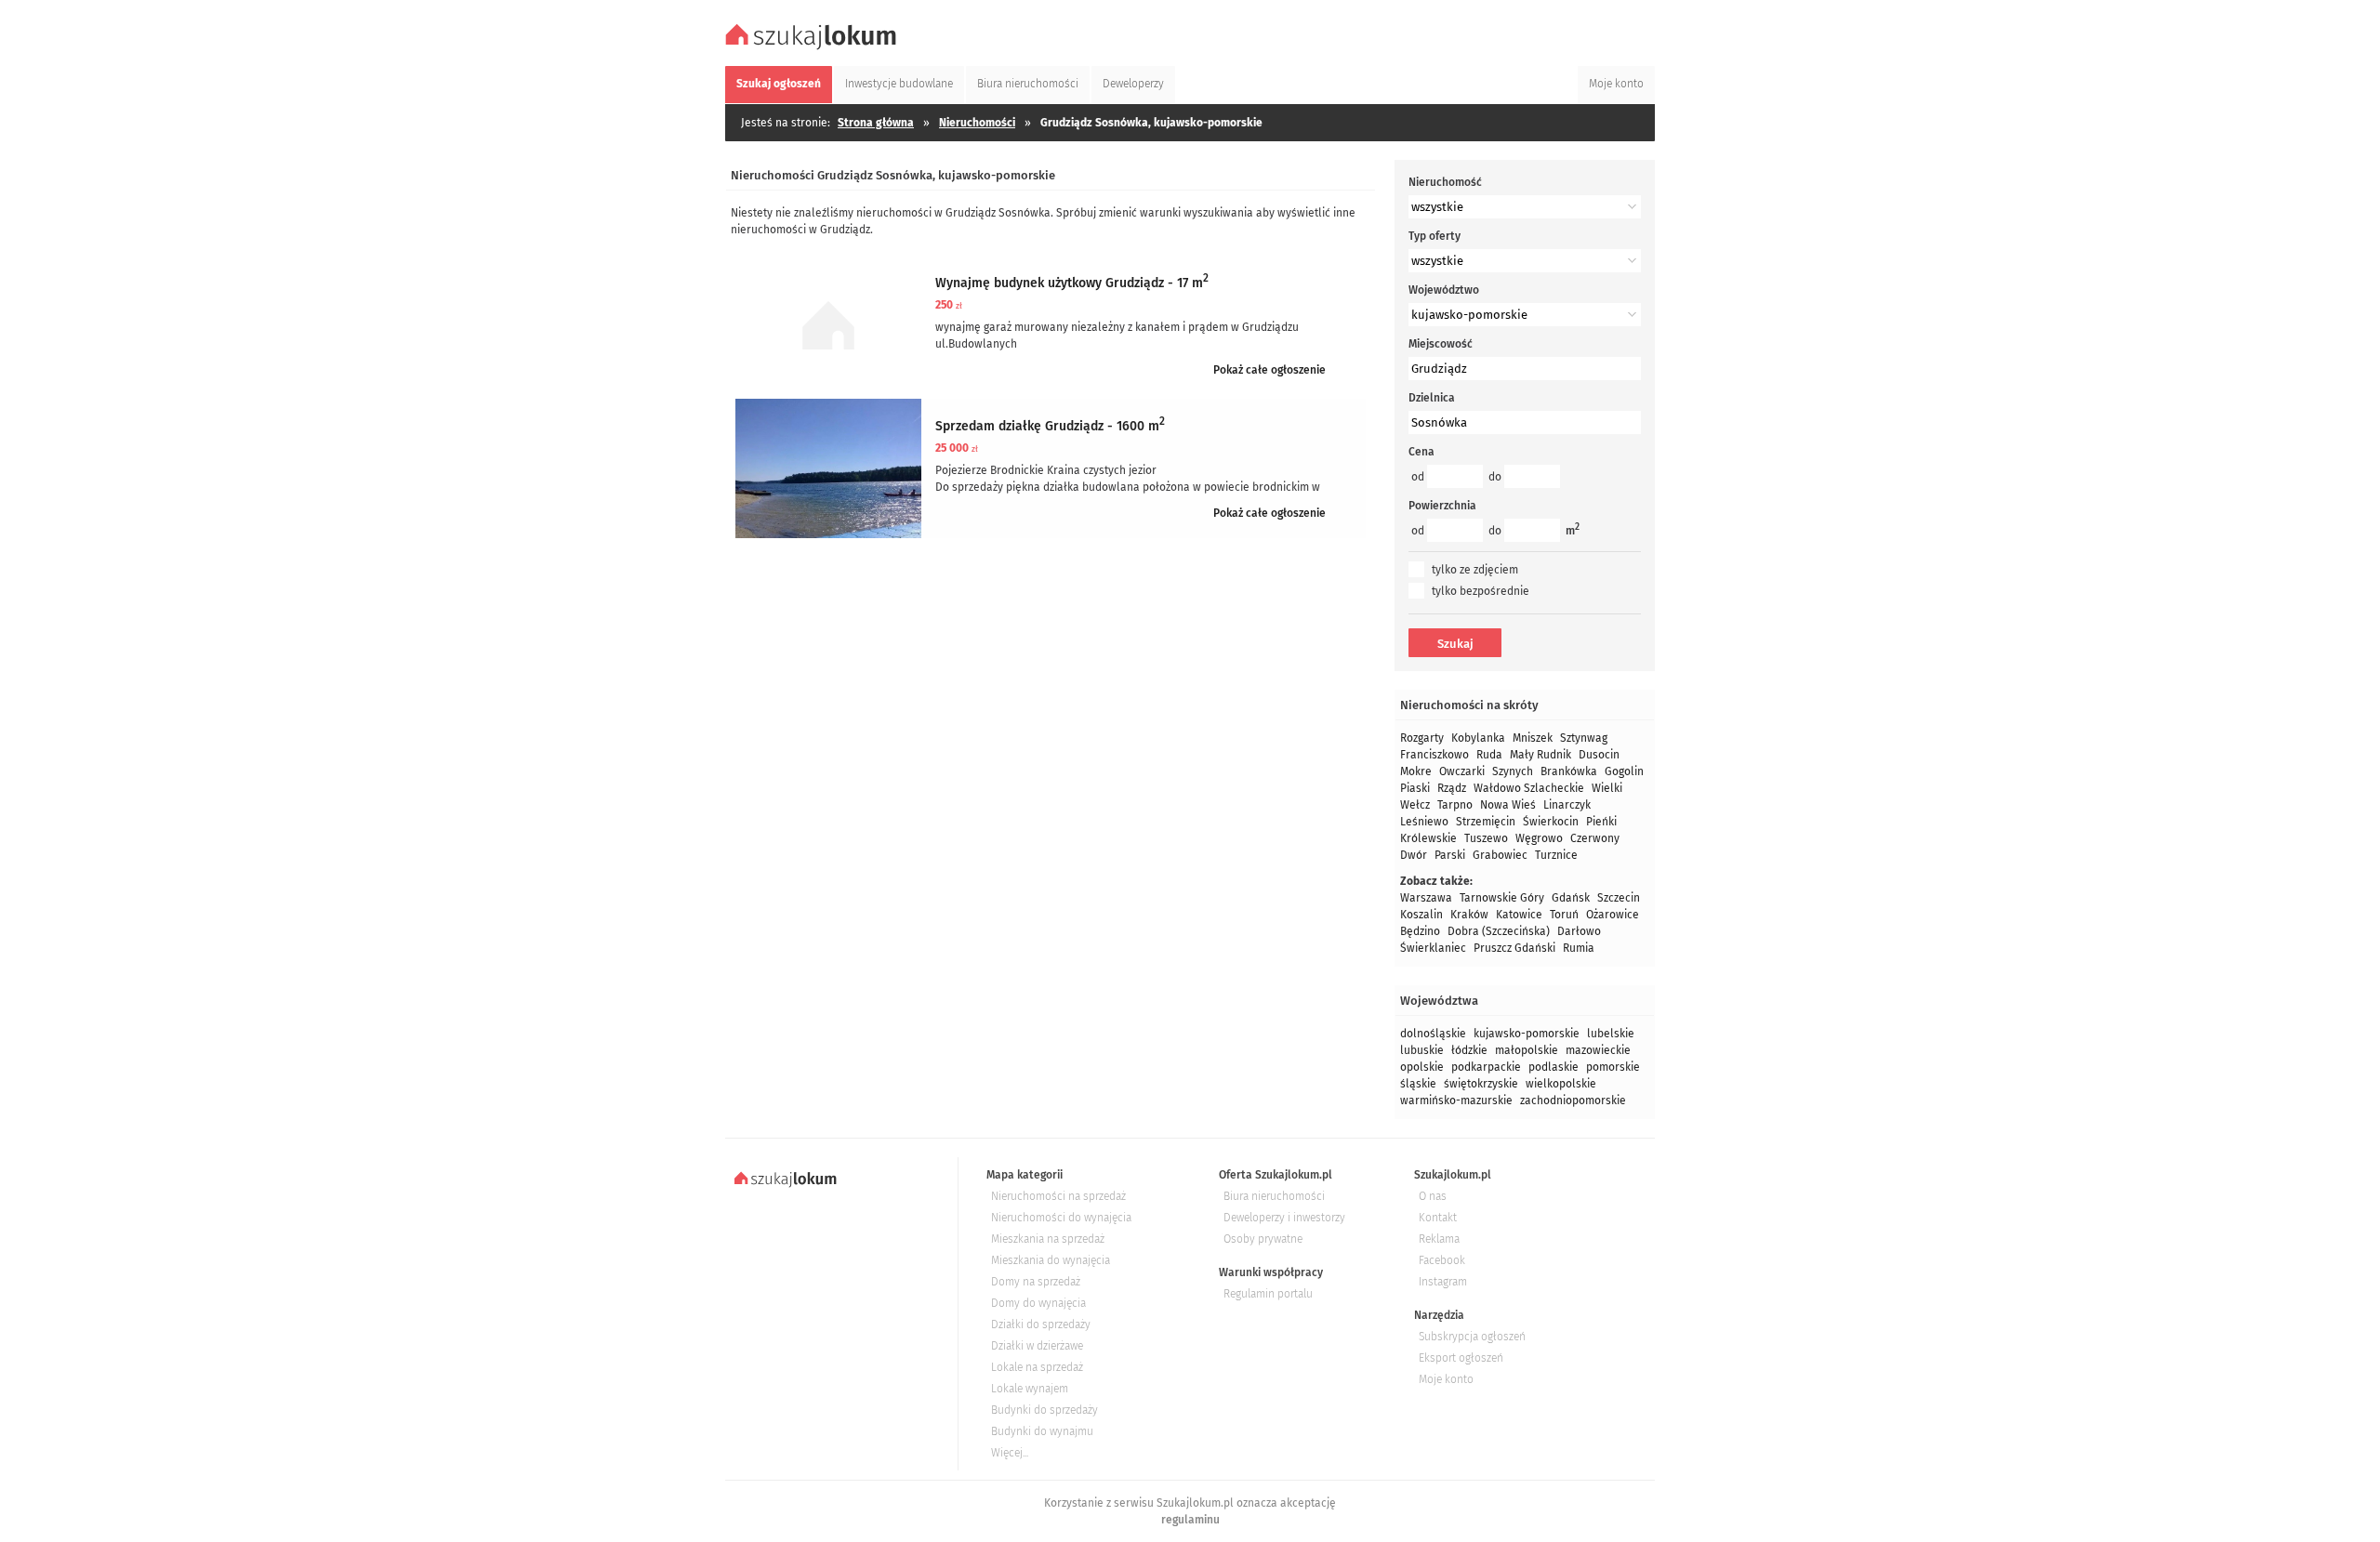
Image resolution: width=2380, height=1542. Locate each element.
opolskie (1422, 1067)
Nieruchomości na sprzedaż (1058, 1196)
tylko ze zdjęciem (1475, 570)
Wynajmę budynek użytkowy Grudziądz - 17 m (1072, 283)
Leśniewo (1424, 822)
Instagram (1443, 1282)
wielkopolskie (1561, 1084)
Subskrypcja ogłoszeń (1472, 1337)
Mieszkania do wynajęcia (1051, 1260)
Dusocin (1599, 755)
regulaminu (1190, 1520)
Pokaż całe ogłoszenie (1269, 370)
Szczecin (1619, 898)
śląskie (1418, 1084)
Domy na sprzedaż (1036, 1282)
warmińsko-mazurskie (1456, 1100)
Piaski (1415, 788)
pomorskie (1613, 1067)
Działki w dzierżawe (1037, 1346)
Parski (1450, 855)
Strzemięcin (1486, 822)
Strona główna (876, 123)
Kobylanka (1478, 738)
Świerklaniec (1433, 948)
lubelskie (1611, 1034)
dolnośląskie (1433, 1034)
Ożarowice (1613, 915)
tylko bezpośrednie (1481, 591)
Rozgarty (1422, 738)
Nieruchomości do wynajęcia (1061, 1218)
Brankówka (1569, 771)
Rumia (1579, 948)
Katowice (1519, 915)
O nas (1433, 1196)
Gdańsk (1571, 898)
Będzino (1420, 931)
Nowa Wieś (1508, 805)
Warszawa (1426, 898)
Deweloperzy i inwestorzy (1284, 1218)
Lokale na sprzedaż (1037, 1367)
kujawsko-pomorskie (1527, 1034)
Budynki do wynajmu (1042, 1431)
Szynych (1513, 771)
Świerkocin (1551, 822)
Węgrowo (1539, 838)
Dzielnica (1432, 398)
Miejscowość (1441, 344)
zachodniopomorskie (1573, 1100)
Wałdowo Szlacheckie (1529, 788)
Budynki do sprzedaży (1045, 1410)
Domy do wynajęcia (1038, 1303)
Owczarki (1462, 771)
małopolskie (1527, 1050)
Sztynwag (1584, 738)
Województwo (1444, 290)
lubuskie (1422, 1050)
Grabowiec (1500, 855)
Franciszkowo (1435, 755)
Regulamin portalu (1268, 1294)
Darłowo (1579, 931)
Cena (1421, 452)
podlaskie (1554, 1067)
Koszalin (1421, 915)
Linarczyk (1567, 805)
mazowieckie (1598, 1050)
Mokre (1416, 771)
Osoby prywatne (1263, 1239)
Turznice (1556, 855)
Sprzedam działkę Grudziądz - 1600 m (1050, 426)
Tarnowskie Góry (1502, 898)
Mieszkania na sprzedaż (1048, 1239)
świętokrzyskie (1481, 1084)
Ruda (1489, 755)
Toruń (1564, 915)
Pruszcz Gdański (1514, 948)
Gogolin (1624, 771)
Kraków (1469, 915)
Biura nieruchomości (1274, 1196)
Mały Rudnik (1540, 755)
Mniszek (1533, 738)
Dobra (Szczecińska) (1499, 931)
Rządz (1452, 788)
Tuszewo (1486, 838)
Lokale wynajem (1030, 1389)
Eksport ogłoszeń (1461, 1358)
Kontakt (1438, 1218)
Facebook (1442, 1260)
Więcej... (1010, 1453)
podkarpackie (1486, 1067)
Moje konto (1446, 1379)
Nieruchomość (1445, 182)
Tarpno (1455, 805)
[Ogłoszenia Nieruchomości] (813, 47)
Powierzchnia (1442, 506)
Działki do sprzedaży (1041, 1325)
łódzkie (1469, 1050)
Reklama (1439, 1239)
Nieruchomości (977, 123)
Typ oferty (1435, 236)
